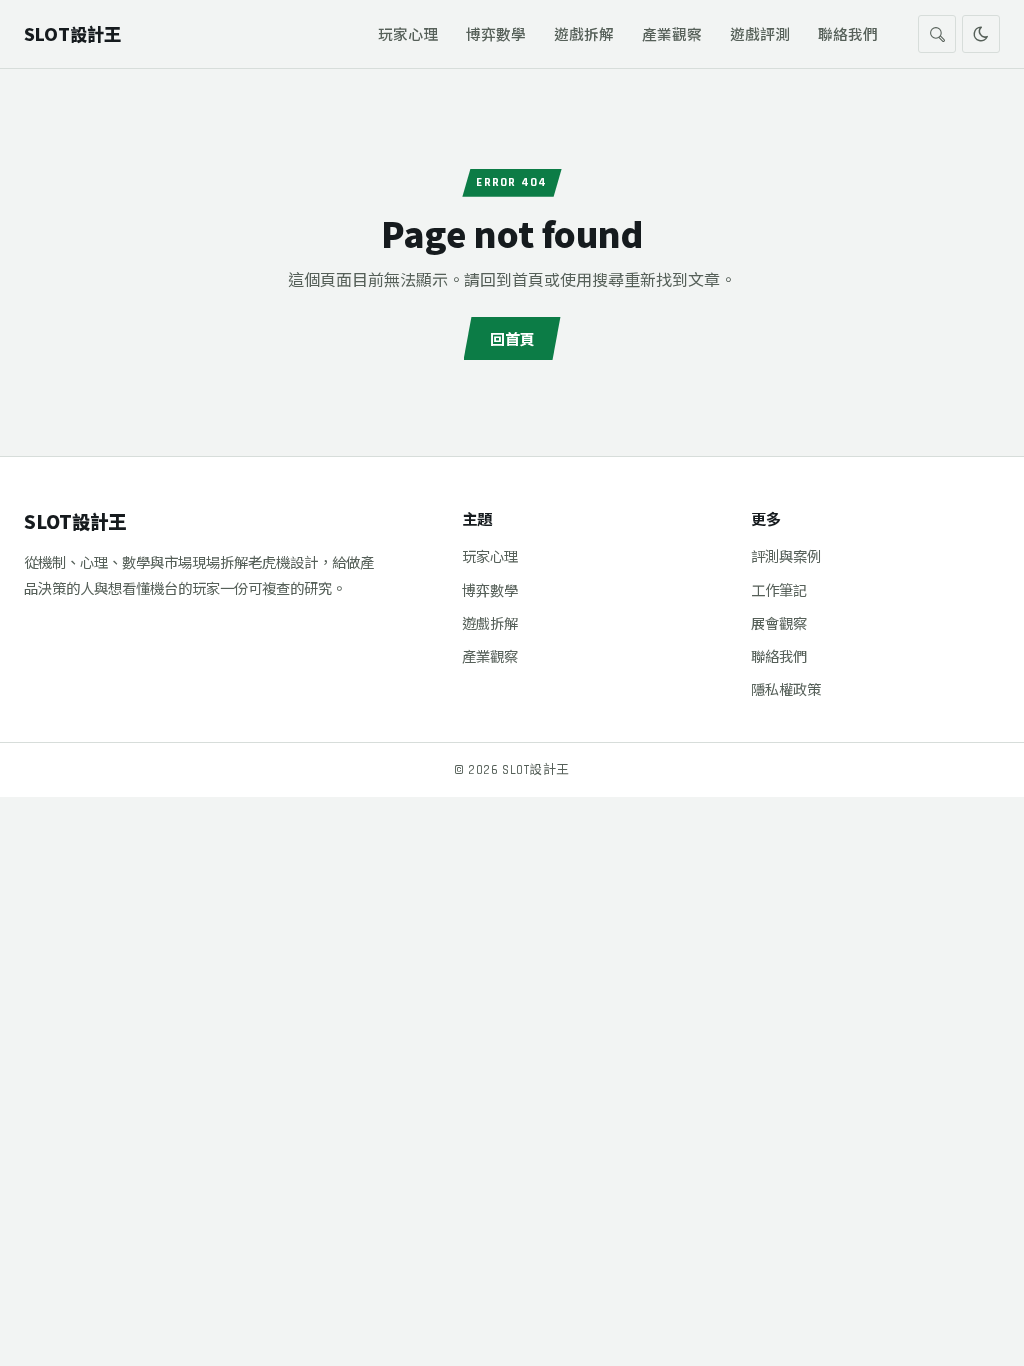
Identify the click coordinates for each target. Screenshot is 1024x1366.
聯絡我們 (848, 33)
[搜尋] (937, 34)
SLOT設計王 (75, 521)
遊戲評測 (760, 33)
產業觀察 (672, 33)
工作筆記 (779, 589)
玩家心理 (408, 33)
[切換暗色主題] (981, 34)
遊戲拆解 (584, 33)
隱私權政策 (786, 688)
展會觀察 (779, 622)
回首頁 (512, 338)
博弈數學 (496, 33)
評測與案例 (786, 555)
